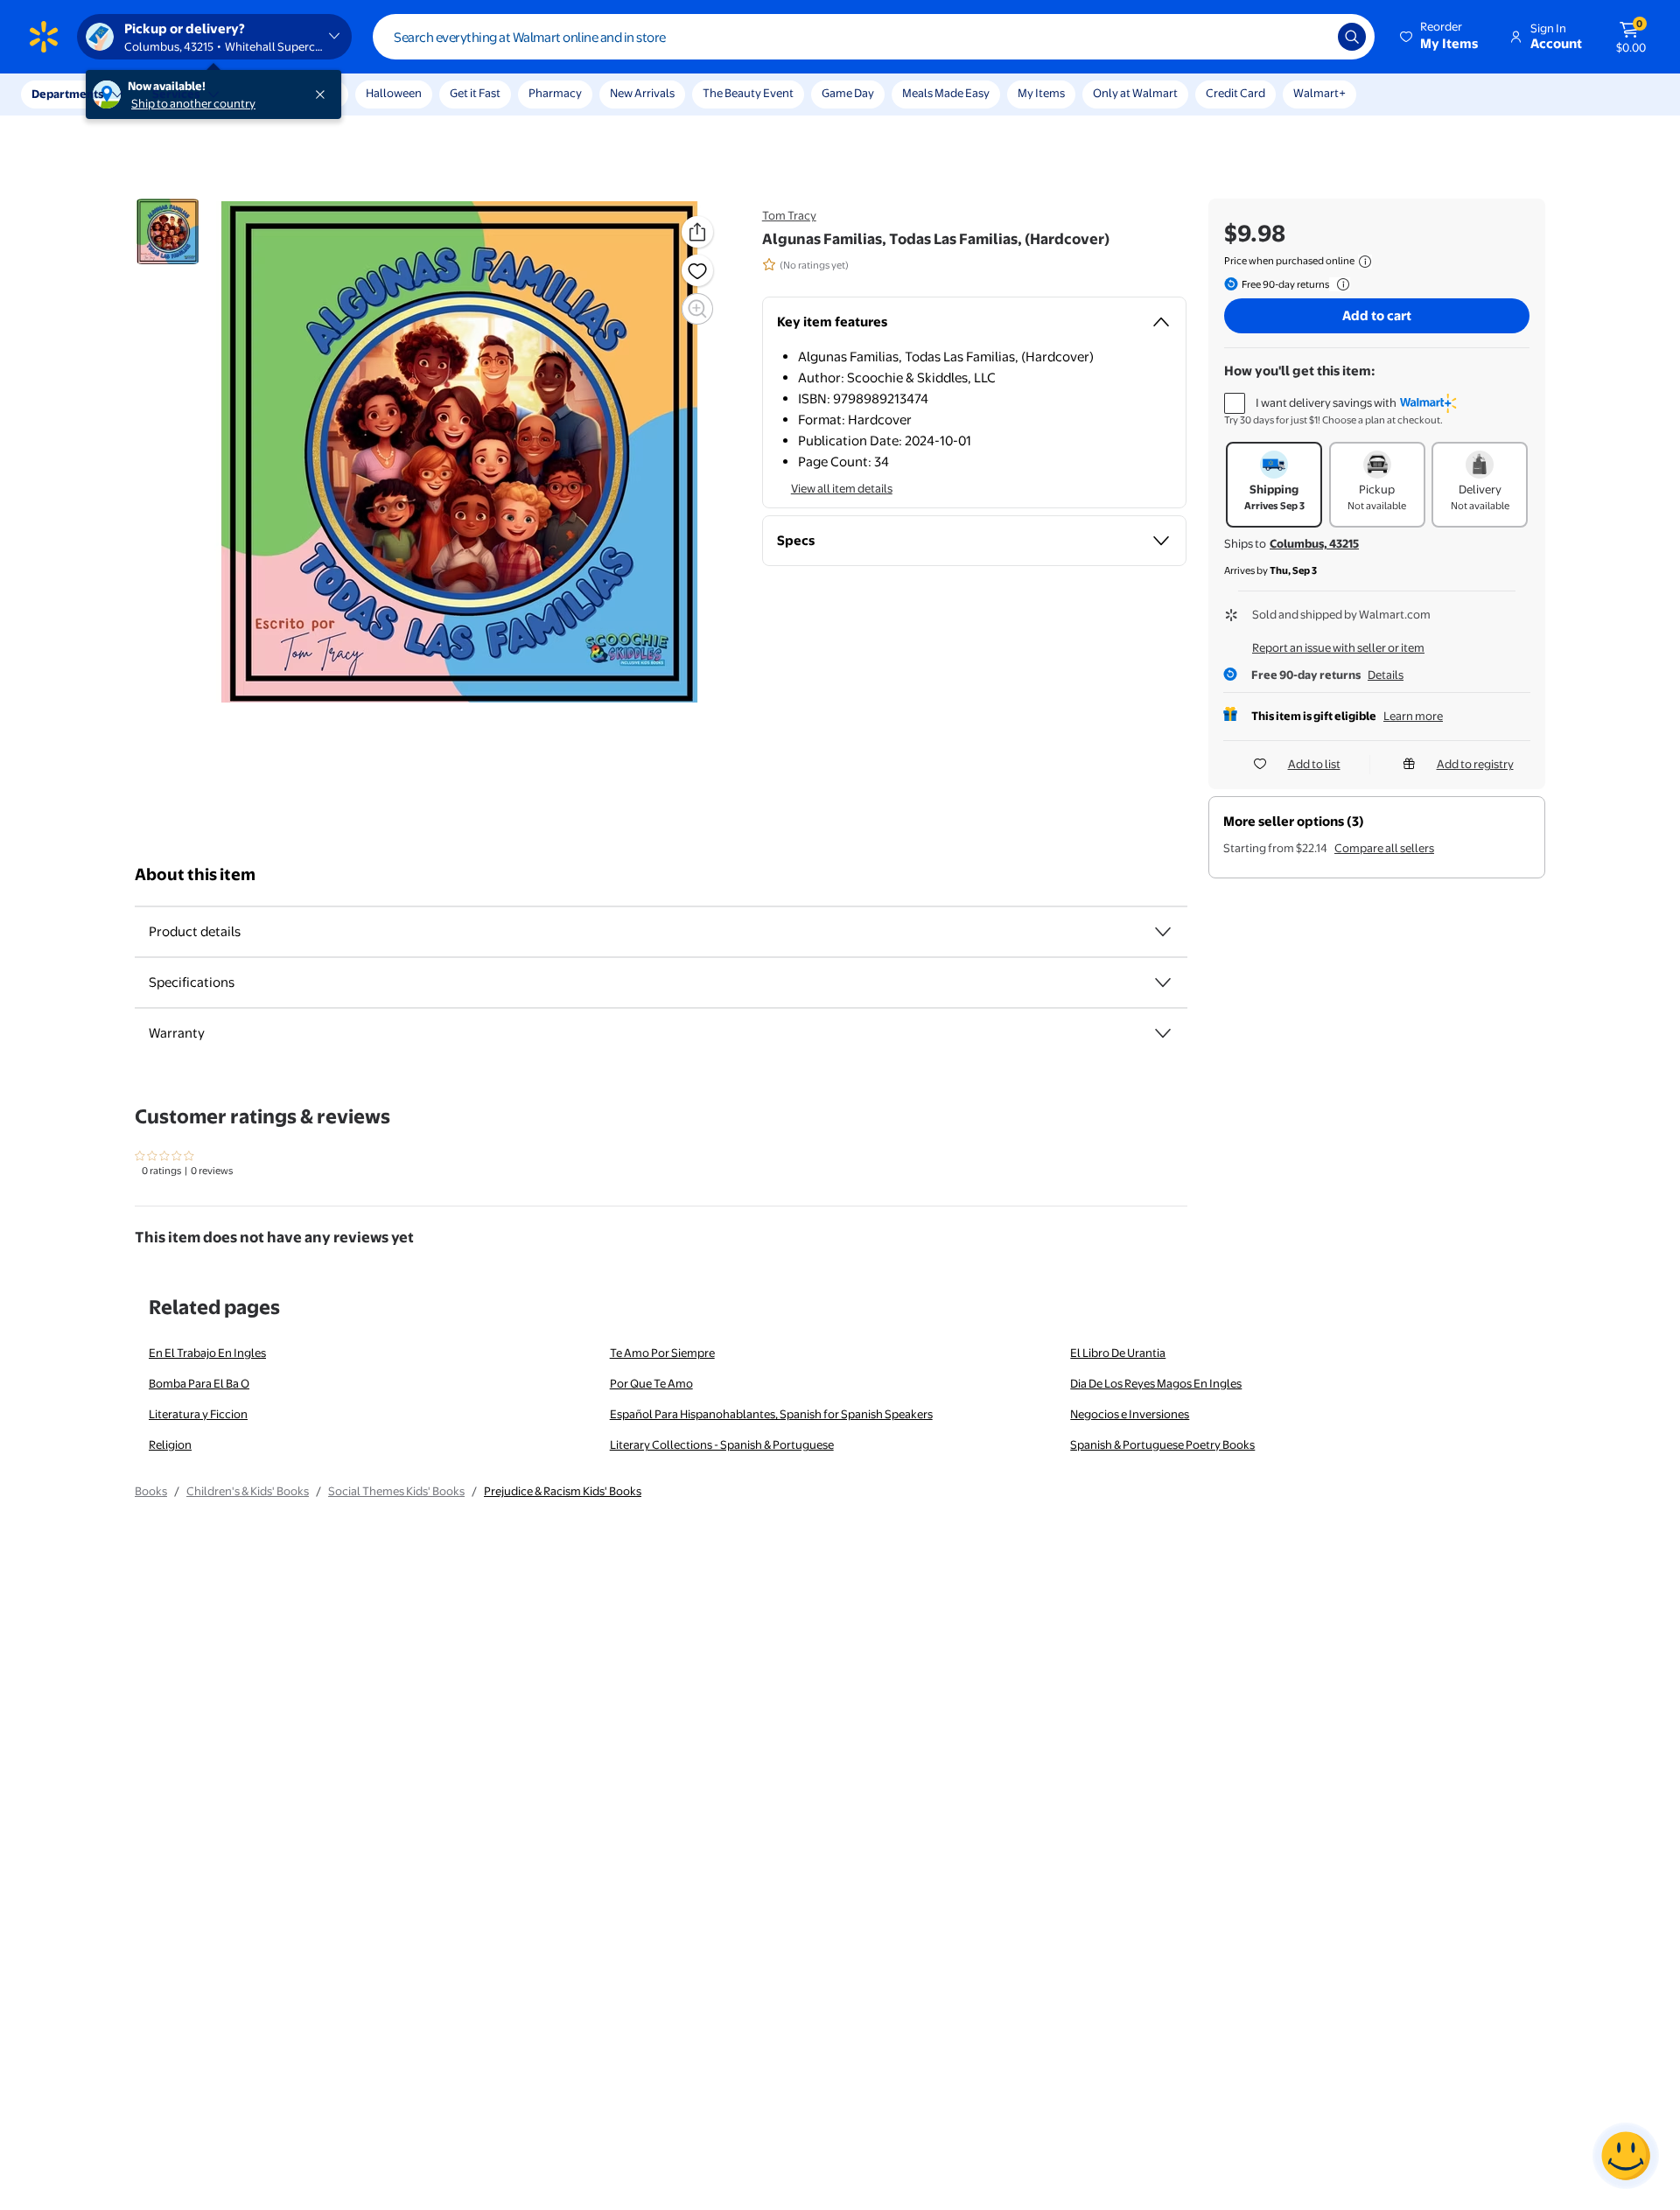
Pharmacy (555, 93)
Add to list (1314, 764)
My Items (1041, 93)
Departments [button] (67, 94)
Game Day (848, 93)
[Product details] (1163, 932)
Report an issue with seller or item (1338, 647)
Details (1386, 675)
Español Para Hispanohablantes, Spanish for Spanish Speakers (771, 1414)
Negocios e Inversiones (1130, 1414)
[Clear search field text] (1312, 37)
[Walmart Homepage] (44, 37)
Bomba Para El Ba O (199, 1383)
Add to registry (1475, 764)
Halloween (394, 93)
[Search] (1352, 37)
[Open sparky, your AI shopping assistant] (1626, 2156)
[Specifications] (1163, 983)
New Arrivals (642, 93)
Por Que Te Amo (651, 1383)
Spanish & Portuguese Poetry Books (1162, 1444)
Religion (170, 1444)
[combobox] (874, 37)
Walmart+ (1319, 93)
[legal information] (1365, 262)
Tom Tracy (789, 215)
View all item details (842, 488)
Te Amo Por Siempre (662, 1353)
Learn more (1413, 716)
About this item (195, 874)
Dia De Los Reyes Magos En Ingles (1156, 1383)
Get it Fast (475, 93)
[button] (1440, 37)
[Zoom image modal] (697, 309)
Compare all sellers (1384, 848)
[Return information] (1340, 284)
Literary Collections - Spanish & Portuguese (722, 1444)
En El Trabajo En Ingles (207, 1353)
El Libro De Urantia (1118, 1353)
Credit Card (1235, 93)
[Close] (324, 94)
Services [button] (176, 94)
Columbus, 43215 (1314, 543)
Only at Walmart (1135, 93)
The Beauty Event (748, 93)
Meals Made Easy (946, 93)
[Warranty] (1163, 1033)
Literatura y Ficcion (198, 1414)
